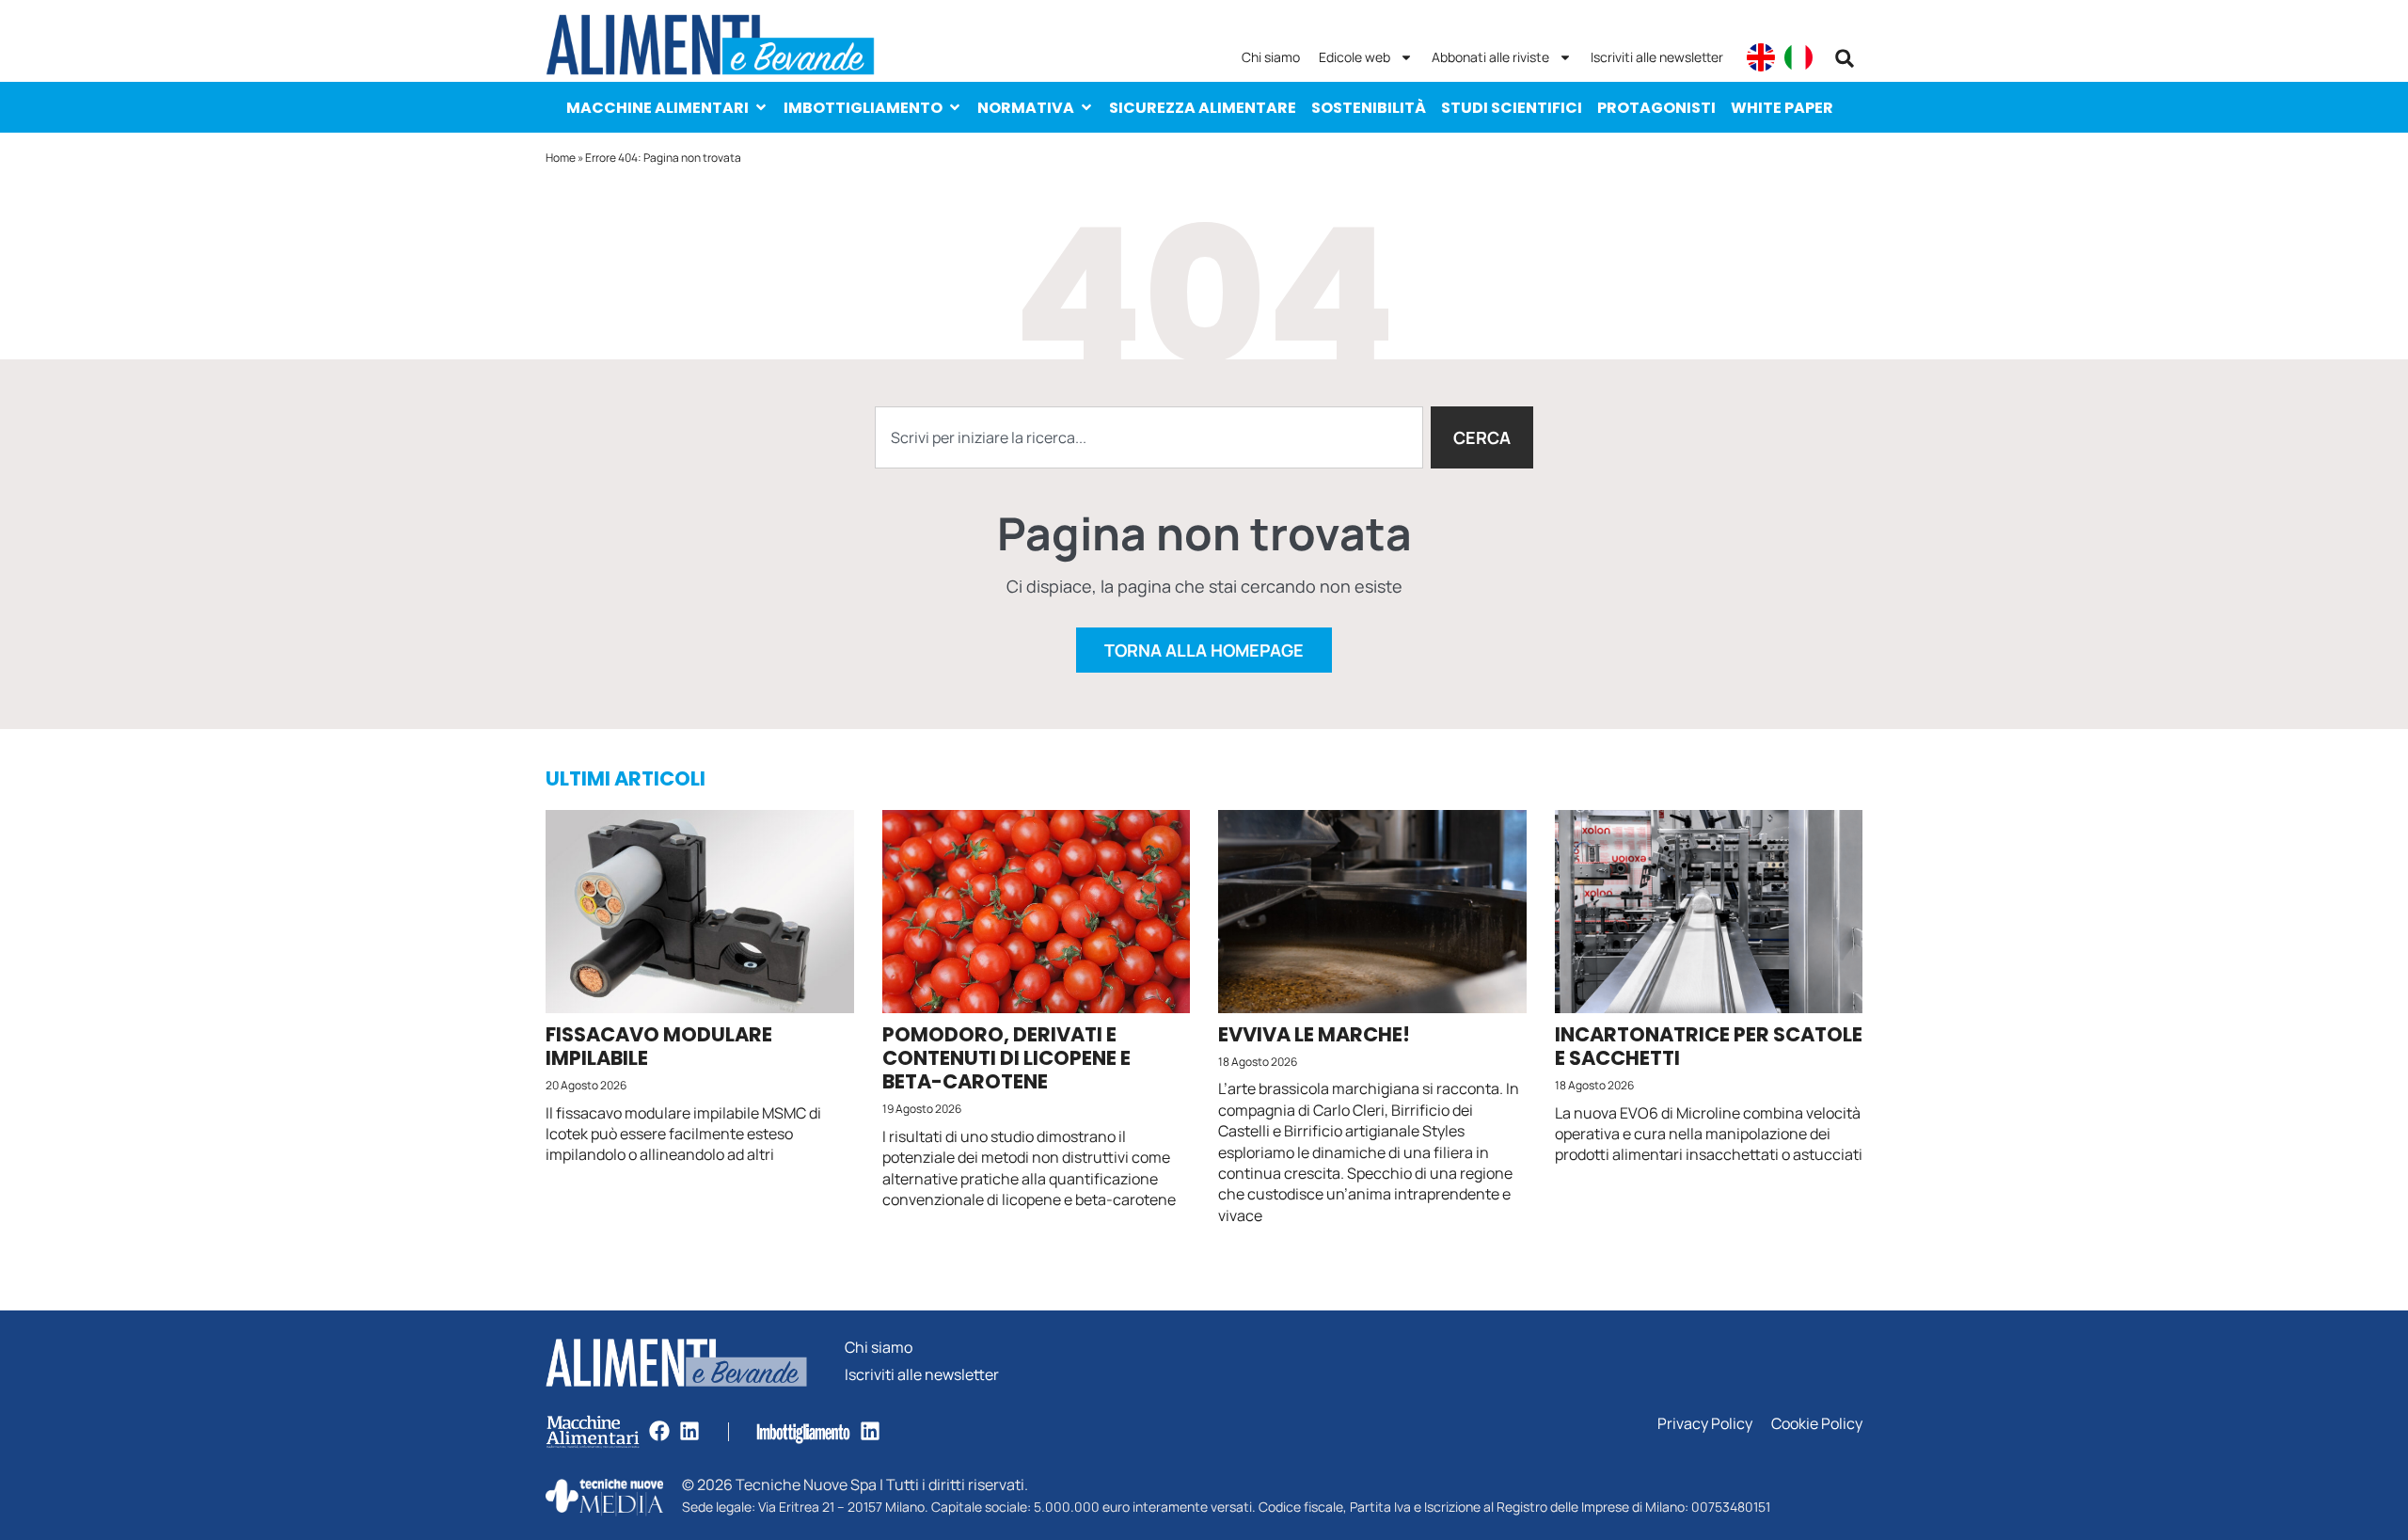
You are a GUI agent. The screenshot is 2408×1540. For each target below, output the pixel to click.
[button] (1845, 58)
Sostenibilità (1369, 108)
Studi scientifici (1512, 108)
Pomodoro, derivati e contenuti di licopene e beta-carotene (1006, 1058)
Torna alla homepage (1204, 650)
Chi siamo (1271, 57)
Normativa (1026, 108)
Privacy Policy (1705, 1424)
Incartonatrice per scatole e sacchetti (1709, 1046)
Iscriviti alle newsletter (1657, 57)
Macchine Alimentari (657, 108)
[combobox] (1149, 437)
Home (561, 158)
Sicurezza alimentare (1203, 108)
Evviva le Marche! (1314, 1034)
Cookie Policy (1817, 1424)
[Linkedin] (689, 1431)
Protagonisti (1656, 108)
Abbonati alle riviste (1490, 57)
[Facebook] (659, 1431)
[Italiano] (1798, 57)
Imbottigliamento (863, 108)
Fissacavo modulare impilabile (659, 1046)
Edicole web (1354, 57)
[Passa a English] (1761, 57)
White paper (1782, 108)
